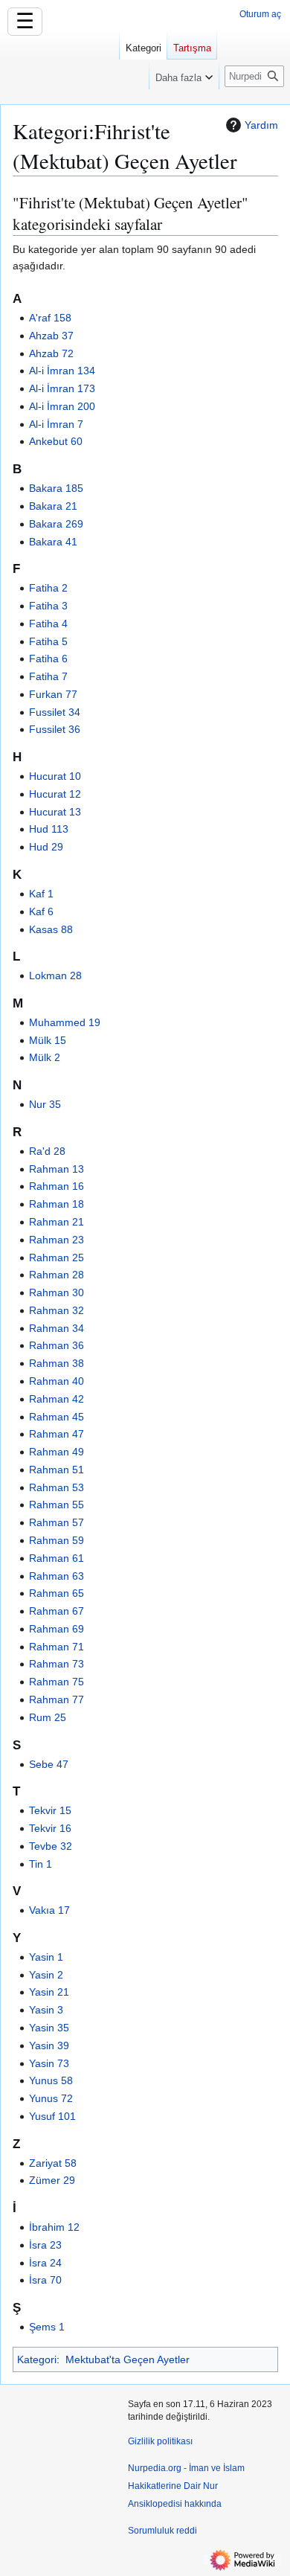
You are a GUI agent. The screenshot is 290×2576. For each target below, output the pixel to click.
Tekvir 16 (50, 1828)
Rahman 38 (57, 1363)
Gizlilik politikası (160, 2441)
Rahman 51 (57, 1470)
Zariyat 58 (53, 2163)
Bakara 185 (56, 488)
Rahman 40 (57, 1381)
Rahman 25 (57, 1257)
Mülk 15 (48, 1040)
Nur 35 (45, 1104)
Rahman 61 (57, 1558)
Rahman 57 (57, 1522)
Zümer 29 (52, 2180)
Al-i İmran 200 (62, 406)
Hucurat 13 (55, 812)
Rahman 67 (57, 1611)
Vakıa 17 (49, 1910)
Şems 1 (47, 2327)
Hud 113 (49, 829)
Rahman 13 (57, 1169)
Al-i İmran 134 (62, 371)
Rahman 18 (57, 1204)
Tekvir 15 (50, 1810)
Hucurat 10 (55, 776)
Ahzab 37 (51, 336)
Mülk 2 (45, 1057)
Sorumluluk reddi (162, 2531)
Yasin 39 (49, 2045)
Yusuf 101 (52, 2116)
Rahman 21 (57, 1222)
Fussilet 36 (55, 729)
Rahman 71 (57, 1647)
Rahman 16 (57, 1186)
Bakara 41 (53, 542)
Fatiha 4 (48, 624)
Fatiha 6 (48, 659)
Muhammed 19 (65, 1022)
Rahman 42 (57, 1399)
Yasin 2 (46, 1975)
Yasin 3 (46, 2010)
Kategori (37, 2359)
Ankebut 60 (56, 441)
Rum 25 (48, 1717)
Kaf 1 (41, 894)
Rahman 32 (57, 1310)
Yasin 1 (46, 1957)
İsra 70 (45, 2280)
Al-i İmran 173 (62, 388)
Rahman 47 (57, 1434)
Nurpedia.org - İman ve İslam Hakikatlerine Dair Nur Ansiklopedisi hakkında (186, 2486)
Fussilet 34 (55, 712)
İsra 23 (45, 2245)
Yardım (261, 125)
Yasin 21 (49, 1992)
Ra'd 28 (47, 1151)
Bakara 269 (56, 524)
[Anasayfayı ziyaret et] (59, 60)
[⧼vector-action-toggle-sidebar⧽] (59, 65)
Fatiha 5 (48, 641)
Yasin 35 (49, 2028)
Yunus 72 (51, 2098)
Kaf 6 (41, 911)
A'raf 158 (50, 318)
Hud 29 (46, 847)
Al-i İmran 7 (56, 424)
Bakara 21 (53, 506)
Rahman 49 (57, 1452)
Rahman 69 (57, 1629)
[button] (184, 74)
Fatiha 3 (48, 606)
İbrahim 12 (54, 2227)
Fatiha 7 (48, 676)
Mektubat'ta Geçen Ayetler (128, 2359)
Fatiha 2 (48, 588)
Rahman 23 (57, 1240)
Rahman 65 (57, 1593)
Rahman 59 (57, 1540)
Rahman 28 (57, 1275)
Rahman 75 (57, 1682)
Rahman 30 (57, 1292)
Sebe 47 (49, 1764)
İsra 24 (45, 2263)
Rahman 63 (57, 1576)
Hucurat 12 (55, 794)
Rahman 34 (57, 1328)
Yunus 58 (51, 2080)
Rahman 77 (57, 1699)
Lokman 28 (55, 975)
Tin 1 (41, 1864)
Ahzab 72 (51, 353)
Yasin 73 (49, 2063)
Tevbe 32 (51, 1846)
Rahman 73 (57, 1664)
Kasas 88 (51, 929)
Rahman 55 (57, 1505)
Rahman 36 (57, 1345)
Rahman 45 (57, 1417)
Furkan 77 (53, 694)
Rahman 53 (57, 1487)
